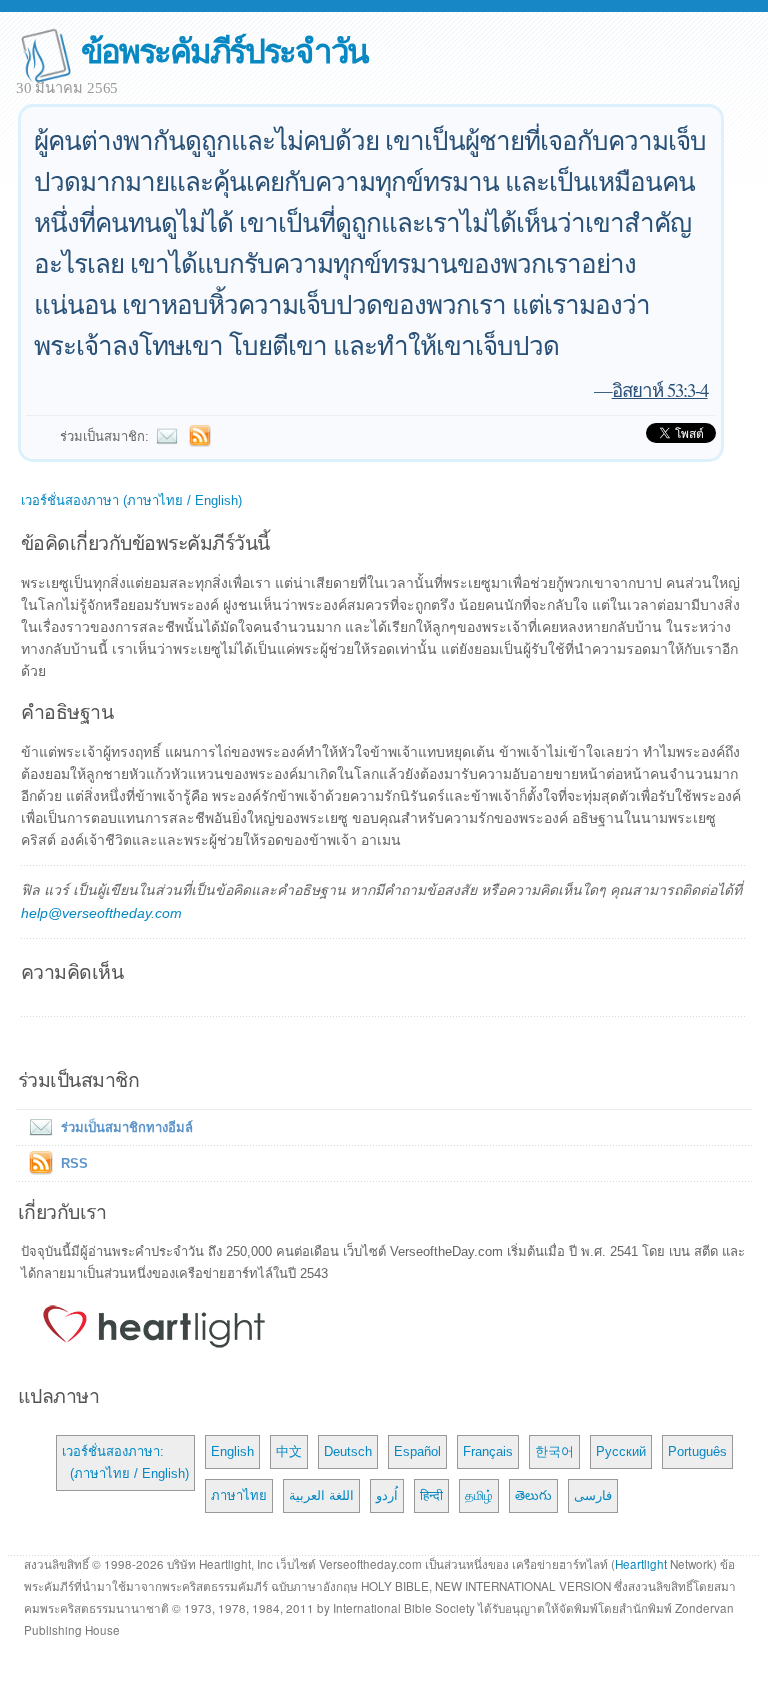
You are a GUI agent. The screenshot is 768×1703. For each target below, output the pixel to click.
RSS (74, 1163)
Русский (621, 1451)
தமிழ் (479, 1495)
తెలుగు (533, 1495)
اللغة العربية (321, 1495)
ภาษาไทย (239, 1495)
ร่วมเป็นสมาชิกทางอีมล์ (127, 1127)
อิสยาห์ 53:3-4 (660, 389)
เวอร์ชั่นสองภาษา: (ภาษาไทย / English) (125, 1462)
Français (488, 1451)
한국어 (554, 1451)
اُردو (387, 1495)
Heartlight (641, 1564)
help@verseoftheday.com (101, 913)
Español (417, 1451)
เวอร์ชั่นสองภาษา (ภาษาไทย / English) (131, 500)
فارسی (593, 1495)
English (232, 1451)
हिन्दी (431, 1495)
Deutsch (348, 1451)
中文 (289, 1451)
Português (697, 1451)
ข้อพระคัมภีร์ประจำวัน (224, 49)
